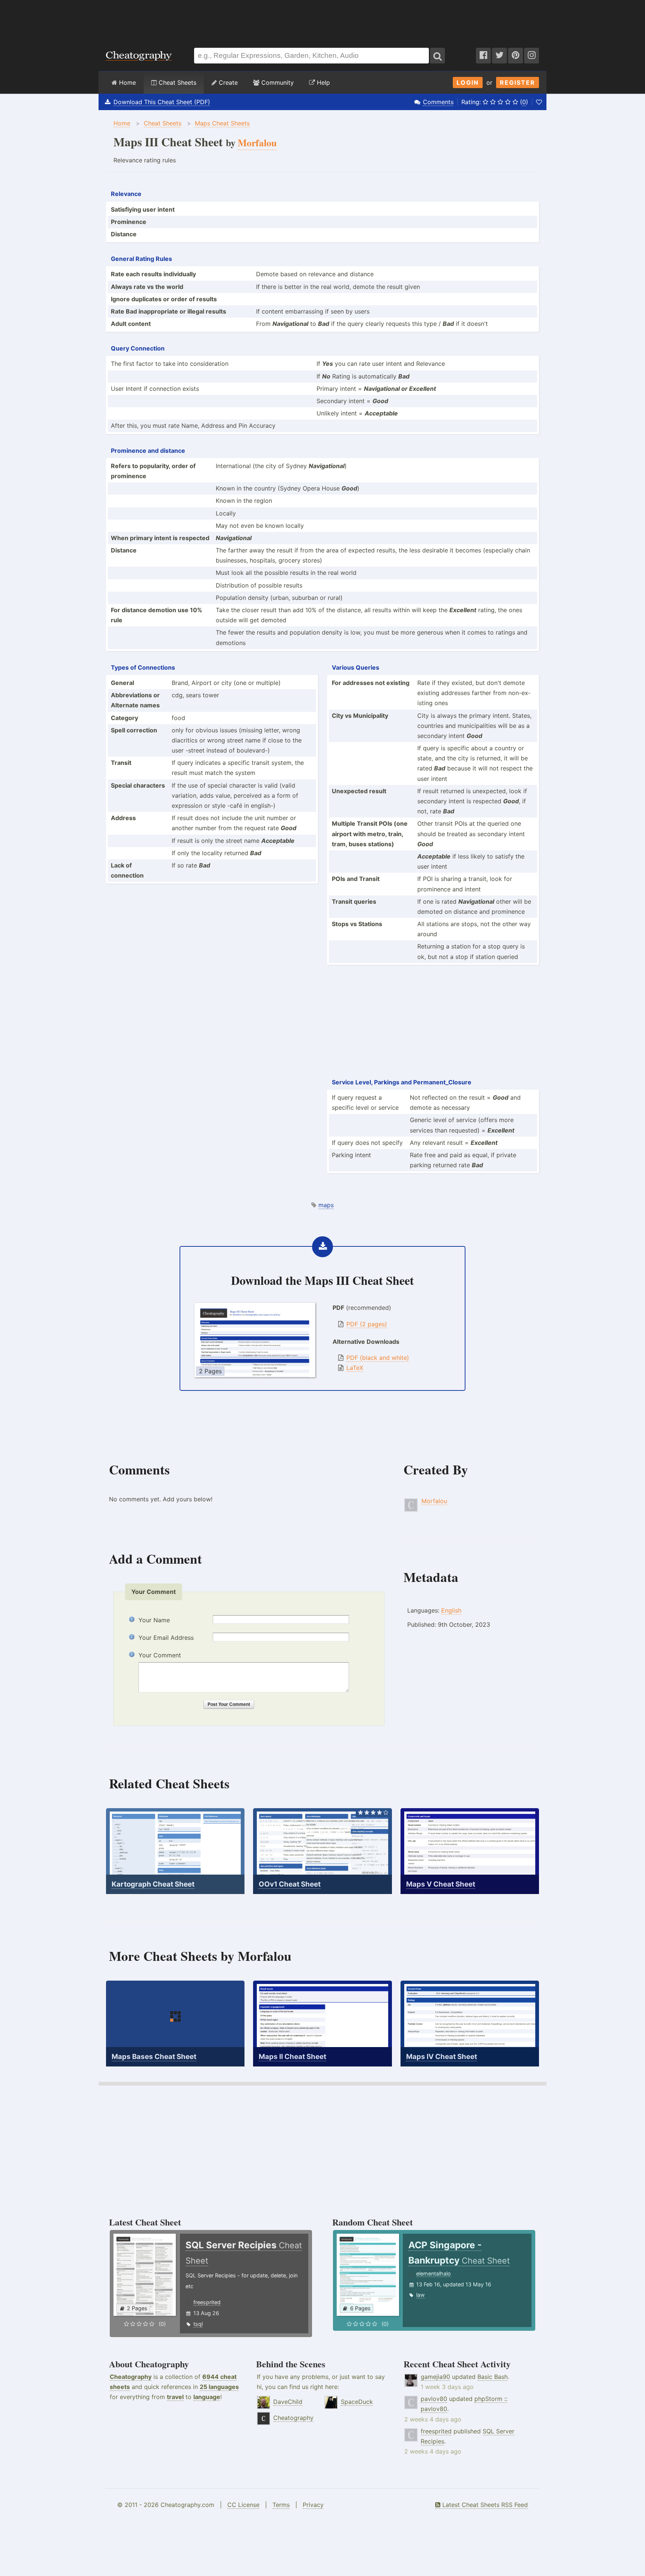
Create (227, 82)
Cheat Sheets (177, 82)
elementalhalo (434, 2273)
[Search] (437, 56)
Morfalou (434, 1501)
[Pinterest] (515, 56)
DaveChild (288, 2402)
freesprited (207, 2302)
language (207, 2397)
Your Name (154, 1620)
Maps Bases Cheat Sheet (154, 2057)
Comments (438, 102)
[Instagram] (532, 56)
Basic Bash (493, 2377)
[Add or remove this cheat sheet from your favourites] (539, 102)
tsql (198, 2324)
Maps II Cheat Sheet (292, 2057)
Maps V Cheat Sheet (441, 1884)
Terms (281, 2505)
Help (322, 82)
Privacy (313, 2505)
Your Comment (160, 1655)
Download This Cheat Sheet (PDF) (162, 102)
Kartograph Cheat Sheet (153, 1884)
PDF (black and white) (378, 1358)
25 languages (219, 2387)
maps (326, 1205)
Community (277, 82)
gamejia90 (435, 2377)
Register (518, 82)
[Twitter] (499, 56)
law (420, 2295)
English (451, 1610)
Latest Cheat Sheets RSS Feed (484, 2505)
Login (468, 82)
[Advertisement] (322, 20)
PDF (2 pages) (367, 1324)
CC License (243, 2505)
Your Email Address (166, 1638)
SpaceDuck (357, 2402)
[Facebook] (483, 56)
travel (175, 2397)
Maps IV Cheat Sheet (442, 2057)
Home (127, 82)
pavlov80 (434, 2399)
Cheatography (131, 2377)
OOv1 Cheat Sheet (290, 1884)
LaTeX (355, 1368)
